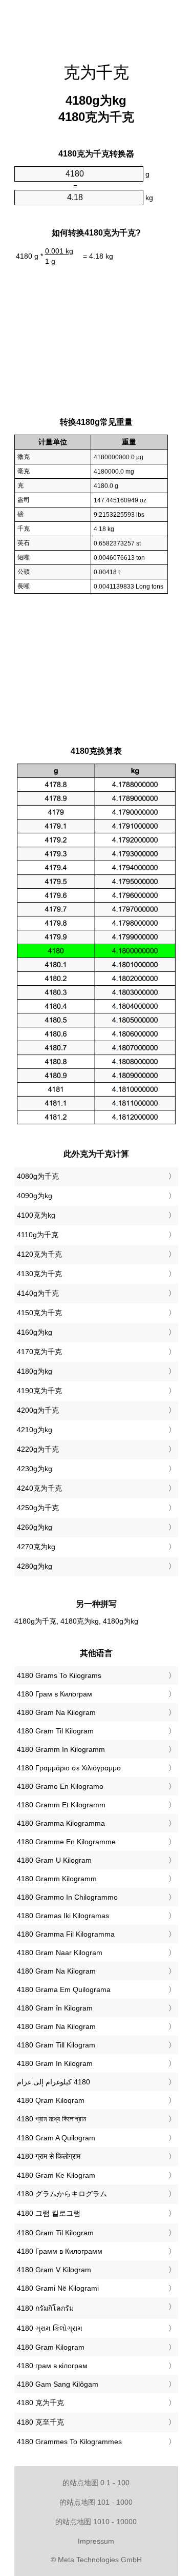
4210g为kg (35, 1430)
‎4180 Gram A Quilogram (56, 2138)
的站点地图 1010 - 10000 (96, 2522)
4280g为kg (35, 1566)
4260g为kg (35, 1527)
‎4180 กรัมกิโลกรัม (45, 2308)
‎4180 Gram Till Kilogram (56, 2045)
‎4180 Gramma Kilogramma (61, 1823)
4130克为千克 (39, 1274)
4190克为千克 (39, 1391)
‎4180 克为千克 (40, 2403)
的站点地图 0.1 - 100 (96, 2483)
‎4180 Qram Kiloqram (51, 2100)
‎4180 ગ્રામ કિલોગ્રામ (50, 2328)
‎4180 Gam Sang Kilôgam (58, 2384)
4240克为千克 (39, 1488)
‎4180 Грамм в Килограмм (60, 2251)
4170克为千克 (39, 1352)
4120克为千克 (39, 1254)
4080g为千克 (38, 1176)
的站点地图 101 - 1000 (96, 2502)
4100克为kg (36, 1215)
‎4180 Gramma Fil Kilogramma (66, 1934)
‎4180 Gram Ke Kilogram (56, 2175)
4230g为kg (35, 1469)
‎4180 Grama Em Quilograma (64, 1989)
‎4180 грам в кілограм (52, 2366)
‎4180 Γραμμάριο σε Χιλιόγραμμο (69, 1768)
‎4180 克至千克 (40, 2422)
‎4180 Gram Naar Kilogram (60, 1953)
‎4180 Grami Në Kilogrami (58, 2288)
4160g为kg (35, 1332)
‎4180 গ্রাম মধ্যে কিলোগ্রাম (51, 2119)
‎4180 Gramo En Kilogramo (60, 1786)
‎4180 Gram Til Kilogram (55, 1731)
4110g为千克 (38, 1235)
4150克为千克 (39, 1313)
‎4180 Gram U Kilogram (54, 1860)
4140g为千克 (38, 1293)
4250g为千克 (38, 1508)
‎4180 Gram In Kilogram (55, 2063)
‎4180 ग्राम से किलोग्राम (49, 2156)
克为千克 (96, 72)
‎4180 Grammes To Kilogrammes (69, 2442)
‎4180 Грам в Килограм (55, 1694)
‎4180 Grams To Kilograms (59, 1675)
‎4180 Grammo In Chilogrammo (67, 1897)
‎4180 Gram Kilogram (51, 2347)
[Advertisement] (96, 26)
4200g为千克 (38, 1410)
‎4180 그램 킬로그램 (49, 2213)
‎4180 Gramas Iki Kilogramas (63, 1916)
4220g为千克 (38, 1449)
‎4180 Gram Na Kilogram (56, 1712)
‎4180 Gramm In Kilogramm (61, 1749)
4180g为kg (35, 1371)
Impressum (96, 2541)
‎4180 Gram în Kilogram (55, 2008)
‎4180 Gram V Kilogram (54, 2270)
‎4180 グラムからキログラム (62, 2194)
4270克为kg (36, 1547)
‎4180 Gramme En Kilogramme (66, 1842)
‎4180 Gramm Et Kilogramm (61, 1805)
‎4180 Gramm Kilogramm (57, 1879)
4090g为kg (35, 1196)
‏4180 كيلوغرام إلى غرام (54, 2082)
